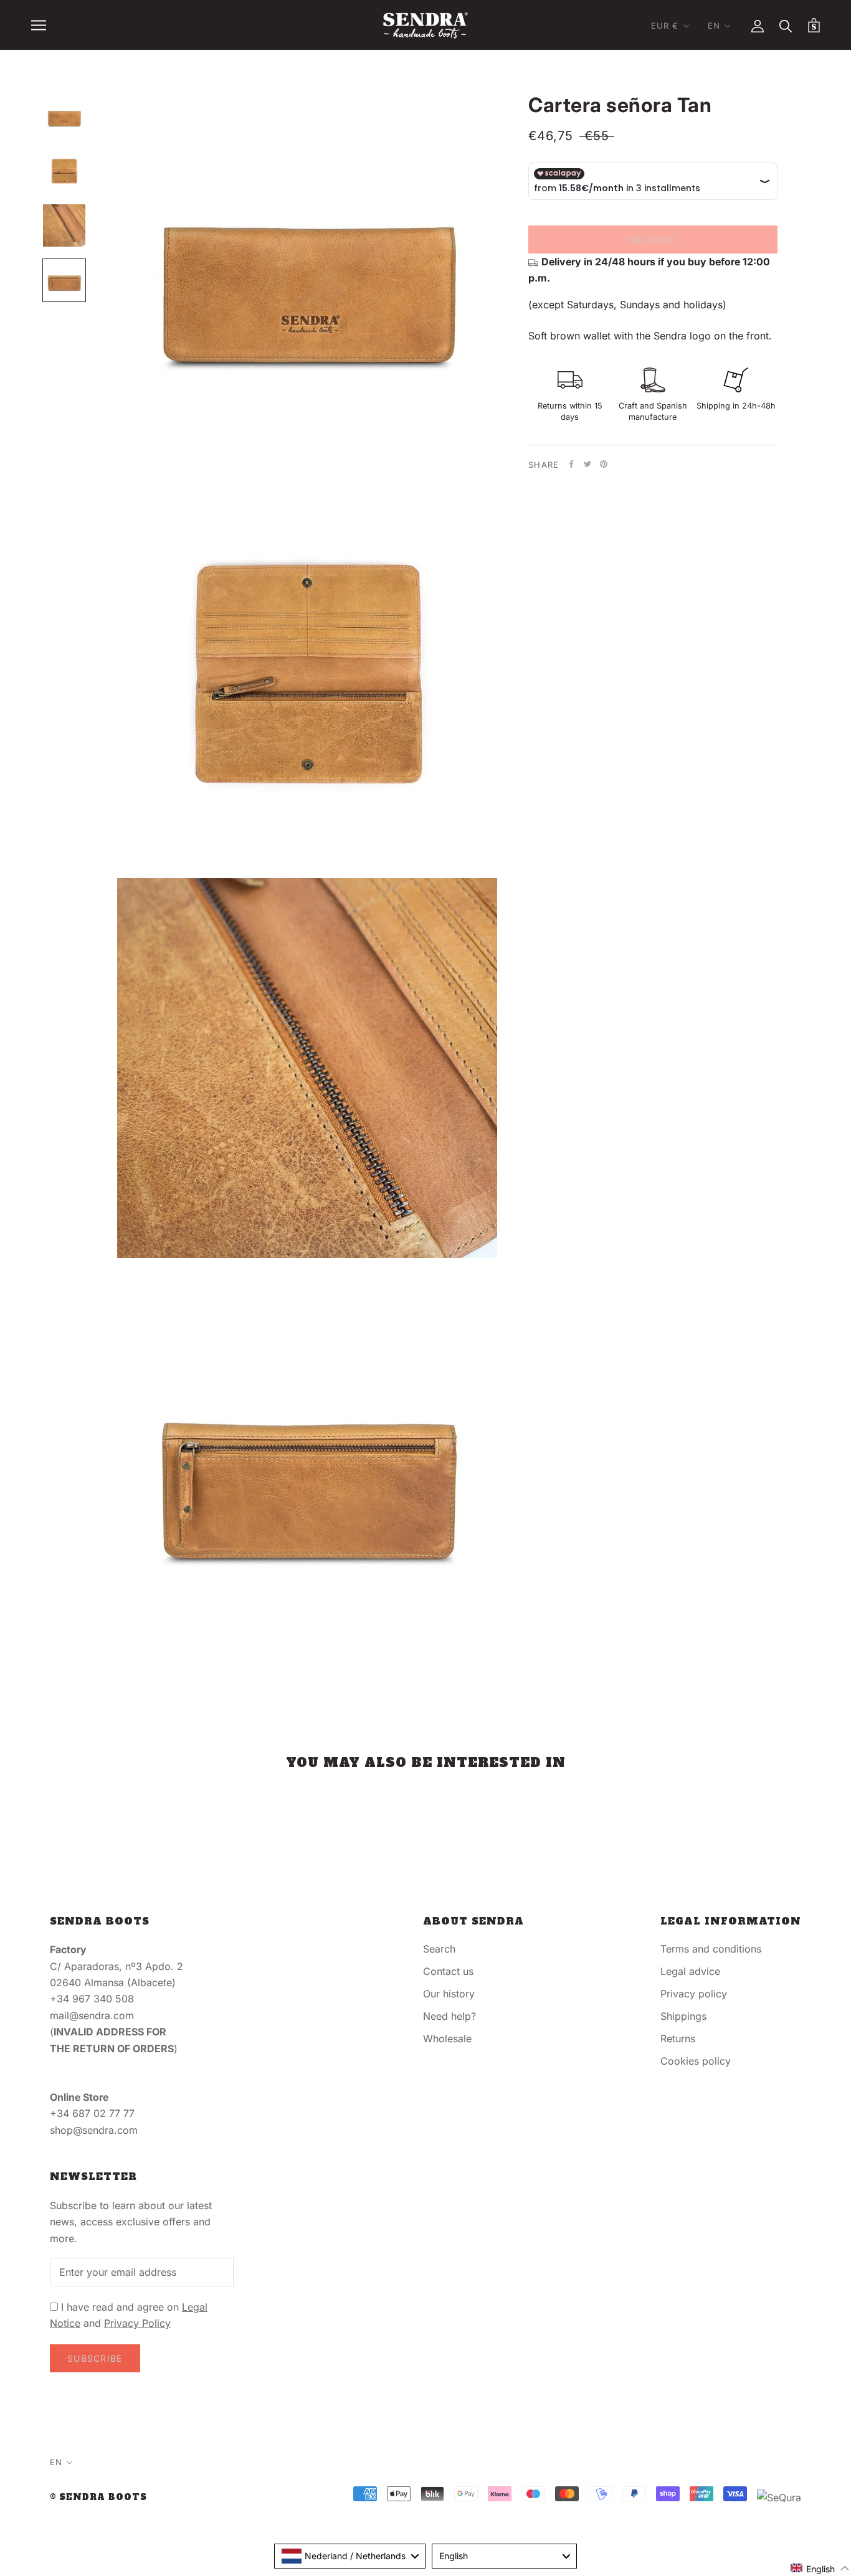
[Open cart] (814, 25)
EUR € (665, 26)
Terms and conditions (711, 1949)
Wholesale (447, 2039)
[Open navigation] (39, 25)
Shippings (683, 2016)
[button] (820, 2568)
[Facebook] (571, 464)
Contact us (448, 1971)
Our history (449, 1994)
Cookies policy (696, 2061)
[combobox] (350, 2556)
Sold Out (653, 239)
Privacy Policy (137, 2323)
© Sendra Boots (98, 2497)
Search (439, 1949)
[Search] (786, 25)
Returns (678, 2039)
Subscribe (95, 2358)
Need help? (449, 2016)
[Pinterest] (604, 464)
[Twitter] (587, 464)
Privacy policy (694, 1994)
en (714, 26)
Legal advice (690, 1971)
